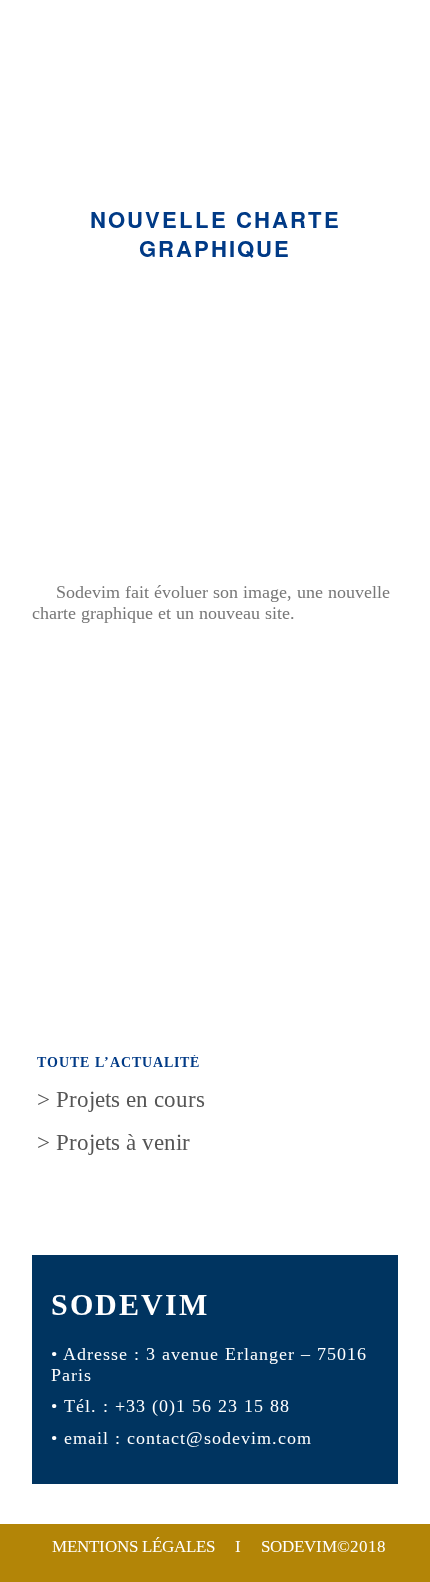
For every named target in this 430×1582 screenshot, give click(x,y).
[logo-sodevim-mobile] (215, 111)
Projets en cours (121, 1099)
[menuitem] (218, 1546)
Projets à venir (113, 1142)
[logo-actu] (215, 419)
